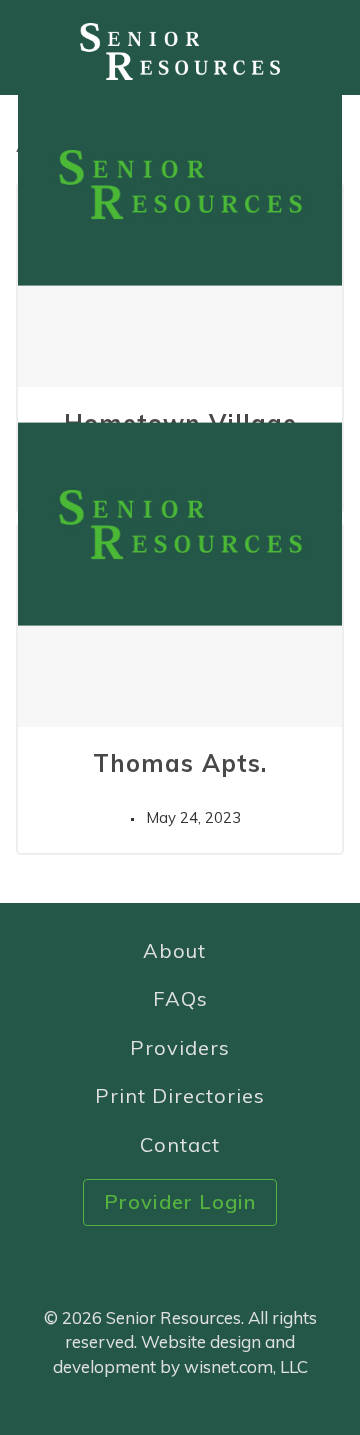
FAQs (180, 998)
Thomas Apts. (180, 763)
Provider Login (180, 1201)
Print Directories (180, 1095)
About (174, 950)
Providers (180, 1047)
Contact (180, 1144)
